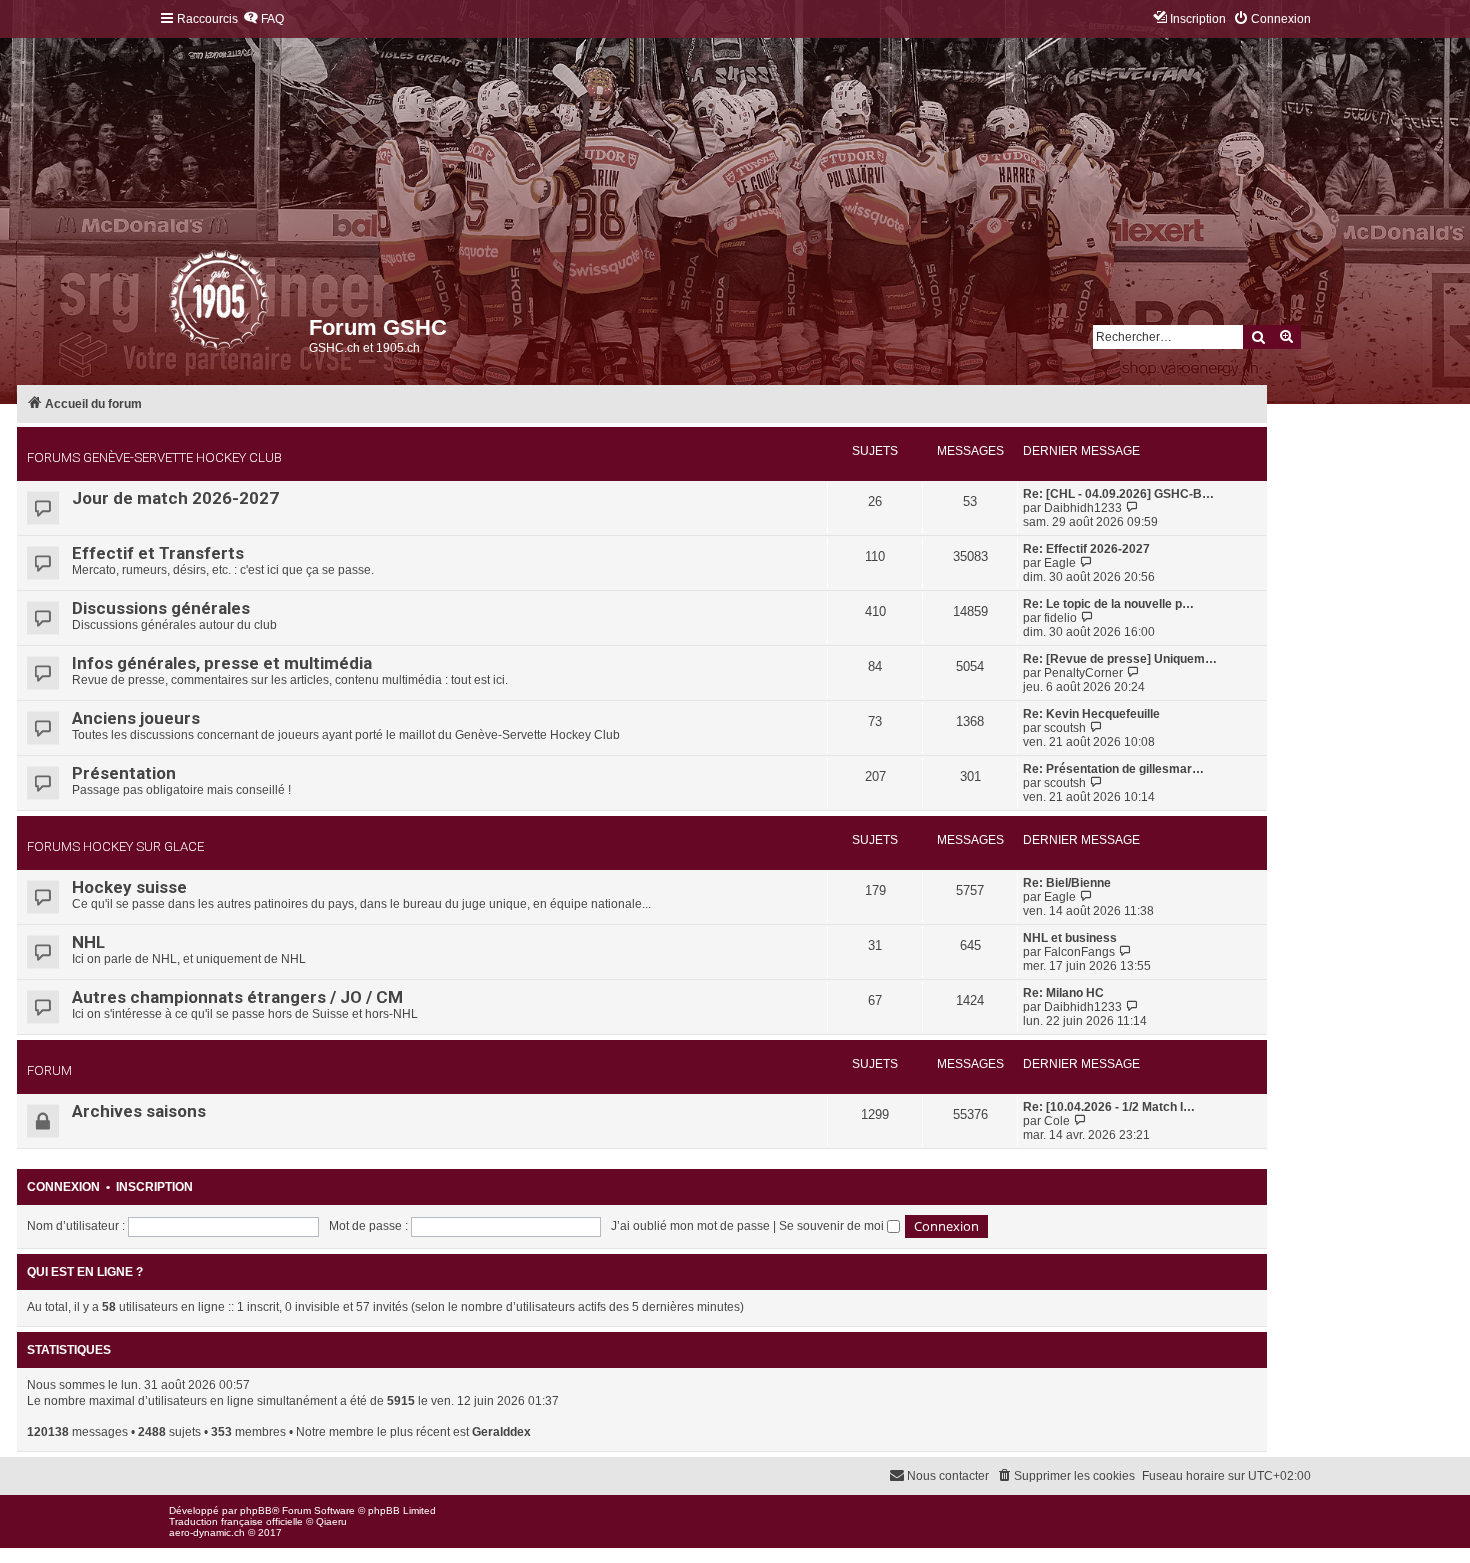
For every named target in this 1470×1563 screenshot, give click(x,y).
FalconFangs (1079, 952)
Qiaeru (331, 1521)
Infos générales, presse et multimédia (222, 663)
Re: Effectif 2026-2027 (1086, 549)
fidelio (1060, 618)
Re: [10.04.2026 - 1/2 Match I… (1109, 1107)
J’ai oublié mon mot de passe (690, 1226)
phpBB (256, 1510)
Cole (1057, 1121)
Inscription (154, 1187)
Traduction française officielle (236, 1521)
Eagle (1060, 563)
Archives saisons (139, 1111)
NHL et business (1070, 938)
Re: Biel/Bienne (1067, 883)
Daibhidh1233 (1083, 508)
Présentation (124, 773)
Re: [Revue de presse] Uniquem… (1120, 659)
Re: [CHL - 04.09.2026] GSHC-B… (1118, 494)
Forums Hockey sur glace (115, 846)
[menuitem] (263, 19)
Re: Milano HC (1063, 993)
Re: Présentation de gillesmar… (1113, 769)
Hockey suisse (129, 887)
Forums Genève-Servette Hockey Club (154, 457)
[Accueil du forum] (170, 305)
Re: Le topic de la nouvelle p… (1108, 604)
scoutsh (1065, 728)
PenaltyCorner (1083, 673)
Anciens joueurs (136, 718)
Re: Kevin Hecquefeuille (1091, 714)
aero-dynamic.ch (207, 1532)
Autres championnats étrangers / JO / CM (237, 997)
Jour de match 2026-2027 (175, 498)
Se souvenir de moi (833, 1226)
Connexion (63, 1187)
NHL (88, 942)
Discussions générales (161, 608)
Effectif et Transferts (158, 553)
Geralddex (501, 1432)
